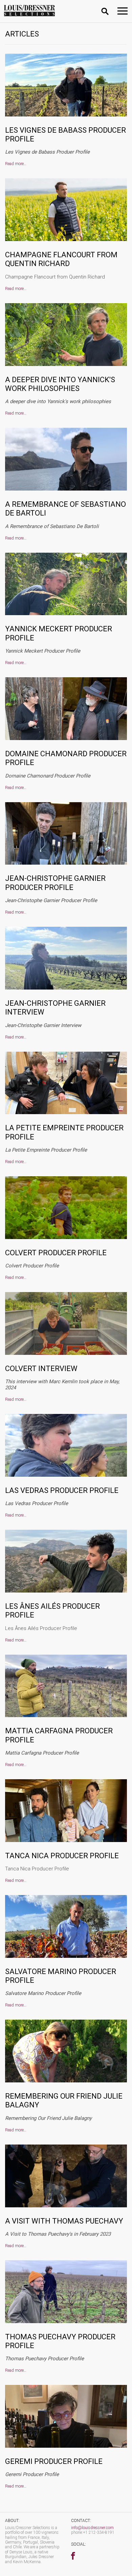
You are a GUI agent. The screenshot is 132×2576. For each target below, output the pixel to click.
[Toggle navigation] (123, 11)
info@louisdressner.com (92, 2528)
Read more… (16, 164)
